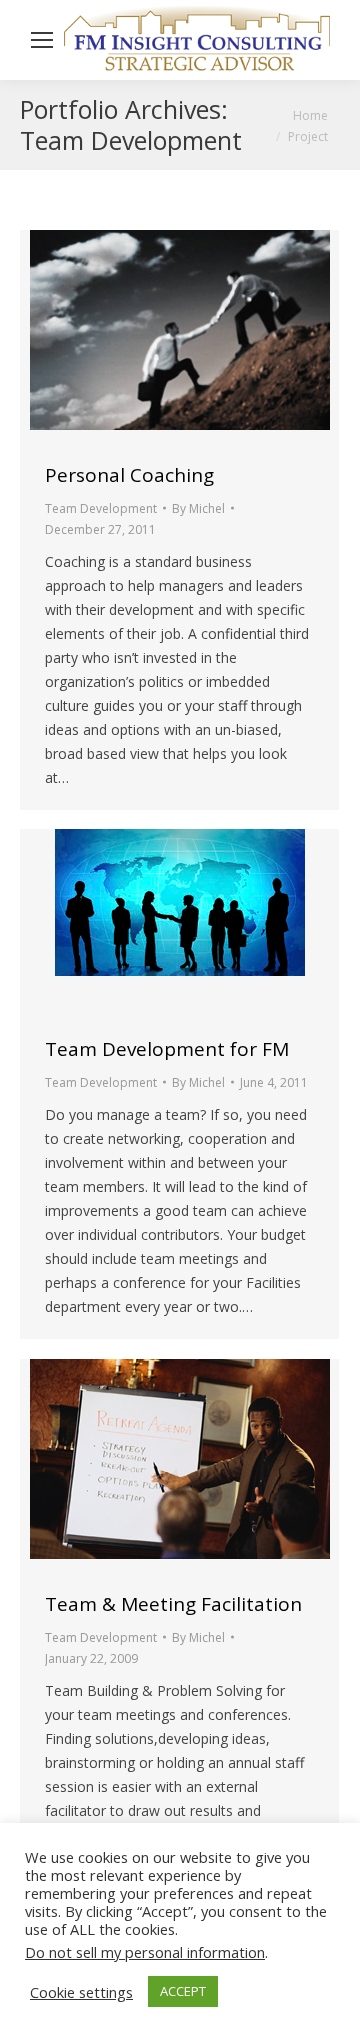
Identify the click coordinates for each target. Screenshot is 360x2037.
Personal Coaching (129, 475)
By (198, 508)
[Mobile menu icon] (42, 40)
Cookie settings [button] (81, 1992)
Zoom (153, 337)
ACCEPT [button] (183, 1991)
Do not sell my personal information (145, 1952)
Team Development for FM (167, 1049)
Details (207, 337)
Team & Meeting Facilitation (173, 1604)
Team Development (101, 508)
